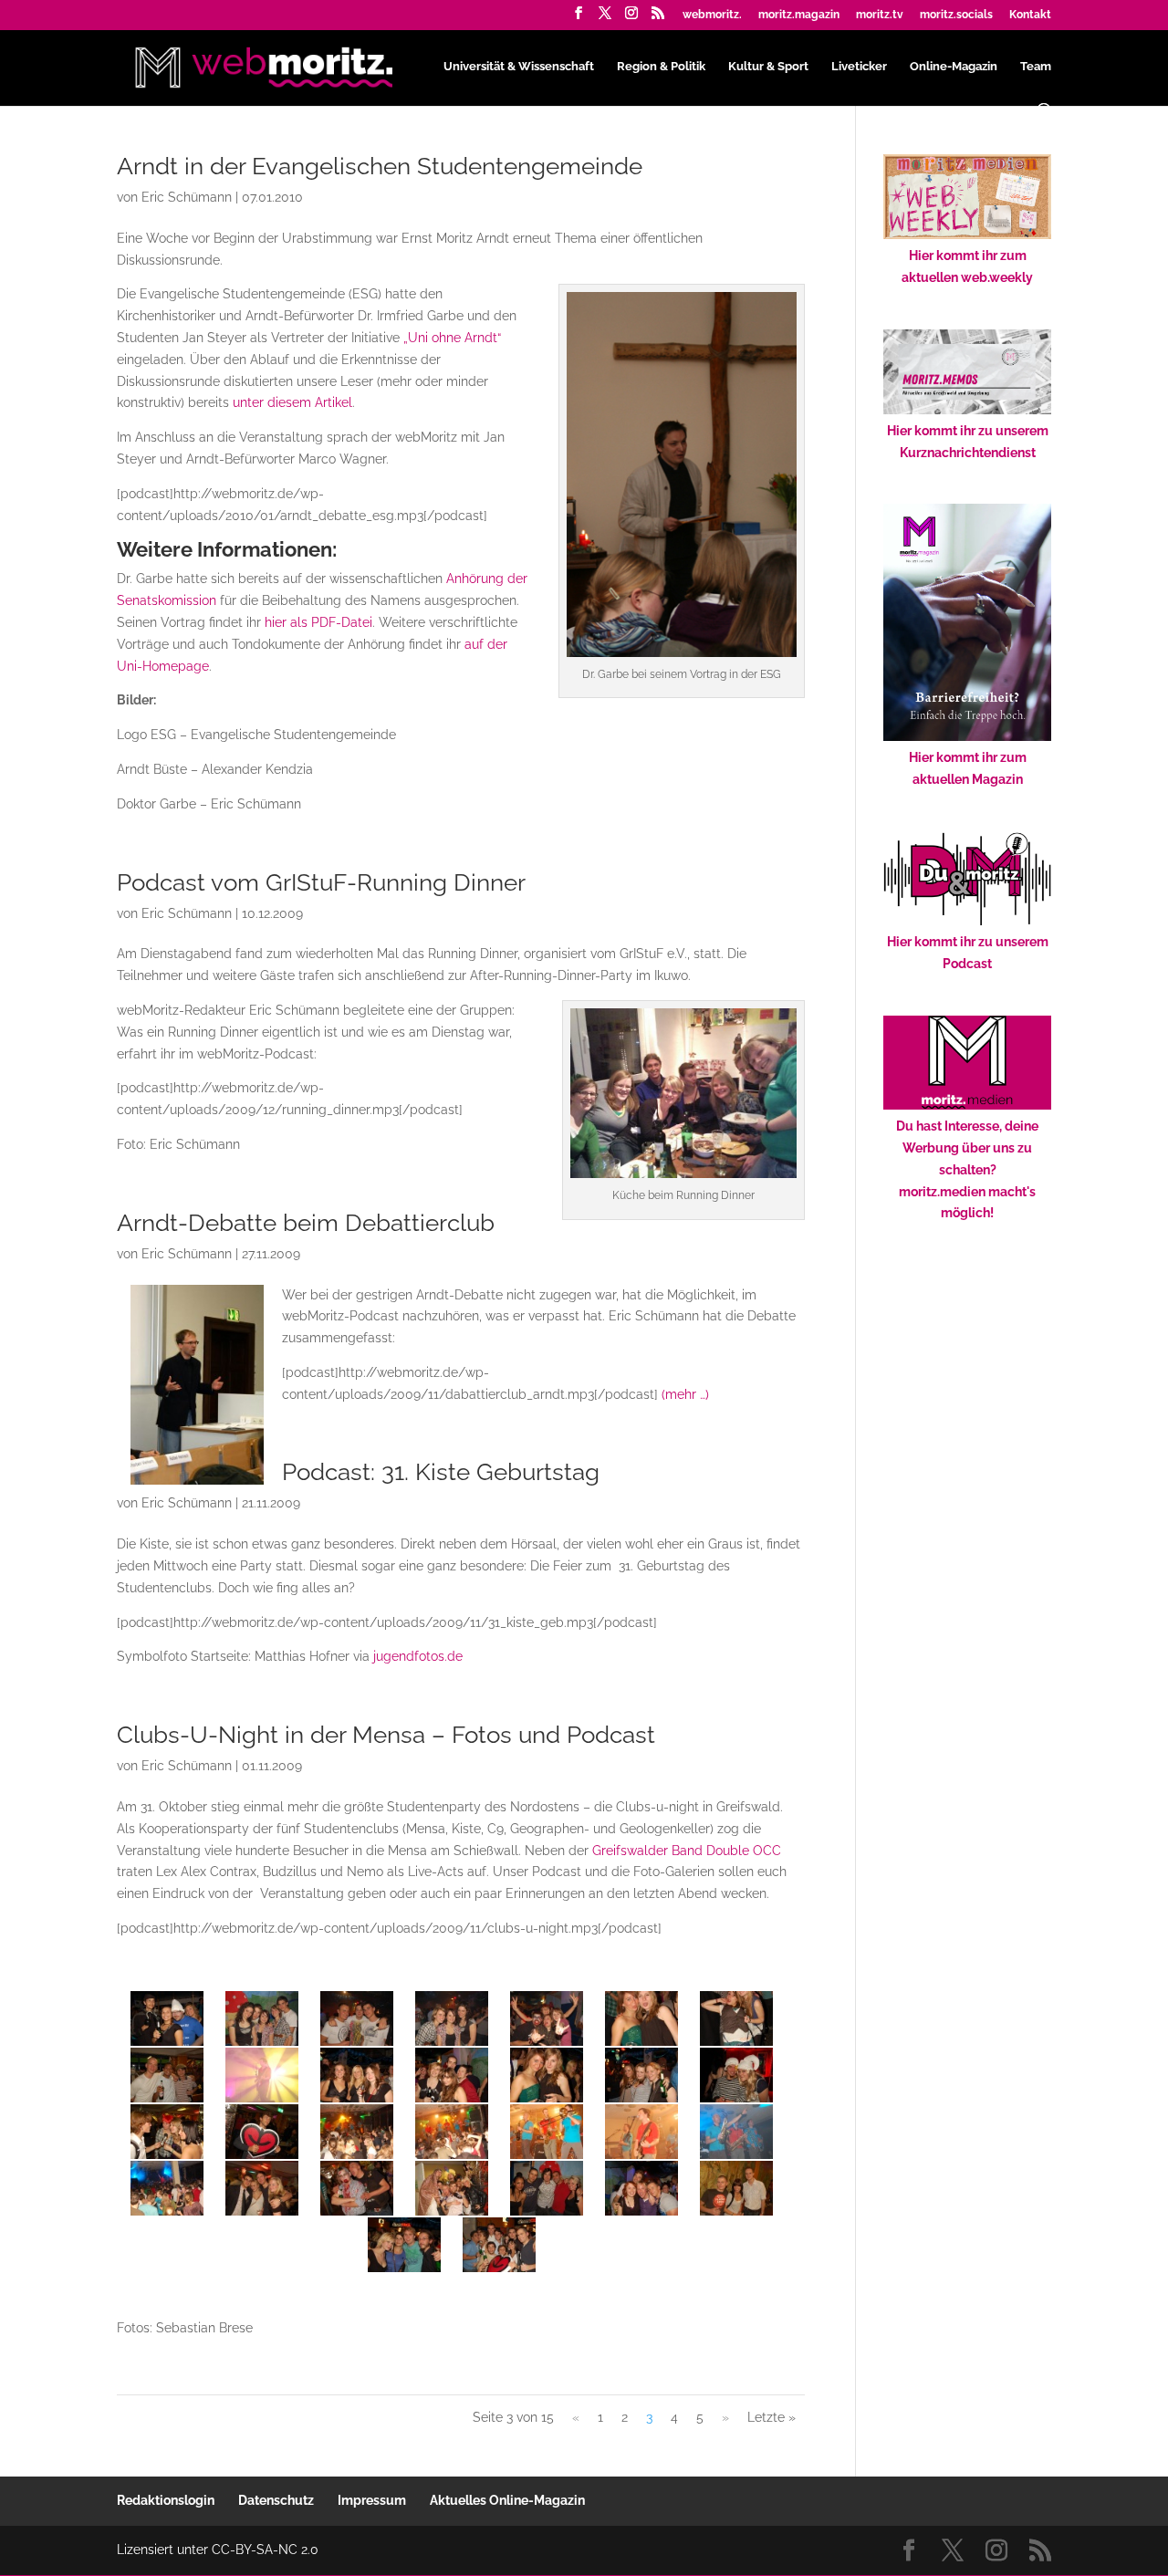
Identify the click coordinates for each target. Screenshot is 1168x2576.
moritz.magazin (799, 15)
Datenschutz (276, 2500)
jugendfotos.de (418, 1656)
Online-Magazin (954, 67)
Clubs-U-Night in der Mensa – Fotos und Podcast (386, 1735)
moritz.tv (880, 15)
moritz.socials (956, 15)
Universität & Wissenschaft (519, 67)
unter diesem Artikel (292, 402)
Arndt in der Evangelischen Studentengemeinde (380, 166)
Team (1036, 67)
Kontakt (1030, 15)
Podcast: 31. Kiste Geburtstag (441, 1472)
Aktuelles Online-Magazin (507, 2500)
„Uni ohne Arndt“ (452, 338)
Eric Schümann (187, 197)
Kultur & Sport (768, 67)
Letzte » (772, 2417)
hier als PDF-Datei (318, 622)
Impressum (372, 2500)
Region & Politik (661, 67)
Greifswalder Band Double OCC (687, 1851)
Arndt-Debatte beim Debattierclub (306, 1223)
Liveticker (859, 67)
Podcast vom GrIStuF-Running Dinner (321, 882)
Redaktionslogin (166, 2500)
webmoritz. (712, 15)
